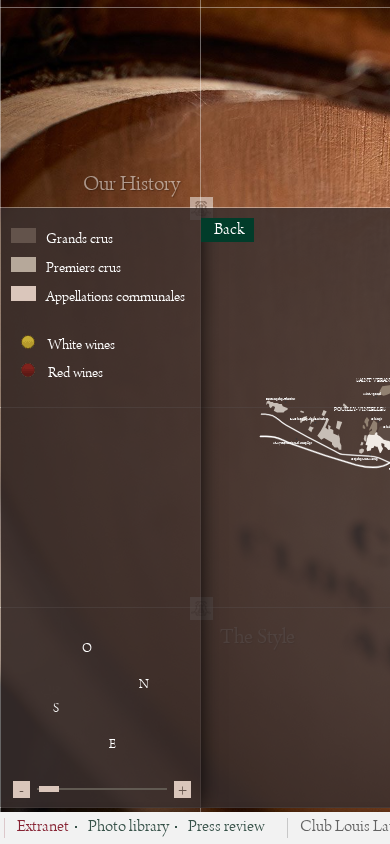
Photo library (128, 828)
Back (227, 230)
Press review (226, 828)
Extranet (43, 828)
